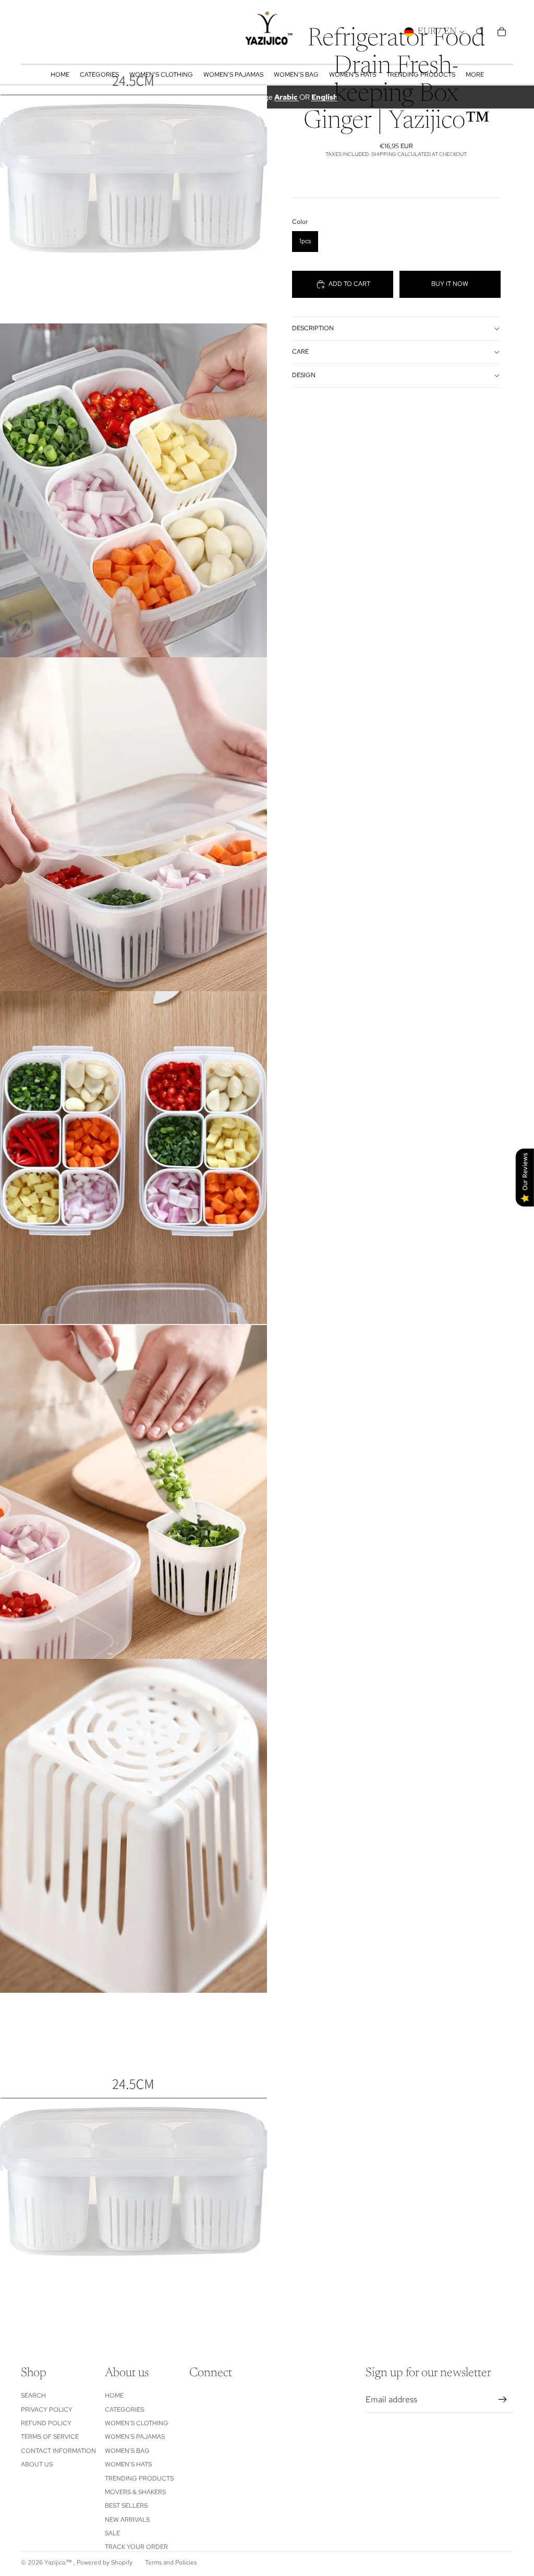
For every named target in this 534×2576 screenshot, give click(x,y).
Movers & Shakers (135, 2492)
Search (33, 2396)
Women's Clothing (137, 2423)
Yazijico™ (59, 2562)
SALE (112, 2533)
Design (304, 375)
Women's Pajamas (135, 2437)
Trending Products (139, 2478)
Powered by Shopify (105, 2562)
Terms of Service (50, 2437)
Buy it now (450, 284)
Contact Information (58, 2451)
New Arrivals (127, 2520)
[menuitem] (475, 75)
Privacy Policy (47, 2410)
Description (313, 328)
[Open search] (480, 32)
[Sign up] (503, 2400)
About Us (37, 2464)
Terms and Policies (171, 2562)
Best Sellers (126, 2506)
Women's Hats (128, 2464)
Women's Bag (127, 2451)
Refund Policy (46, 2423)
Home (114, 2396)
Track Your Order (136, 2547)
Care (300, 352)
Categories (124, 2410)
